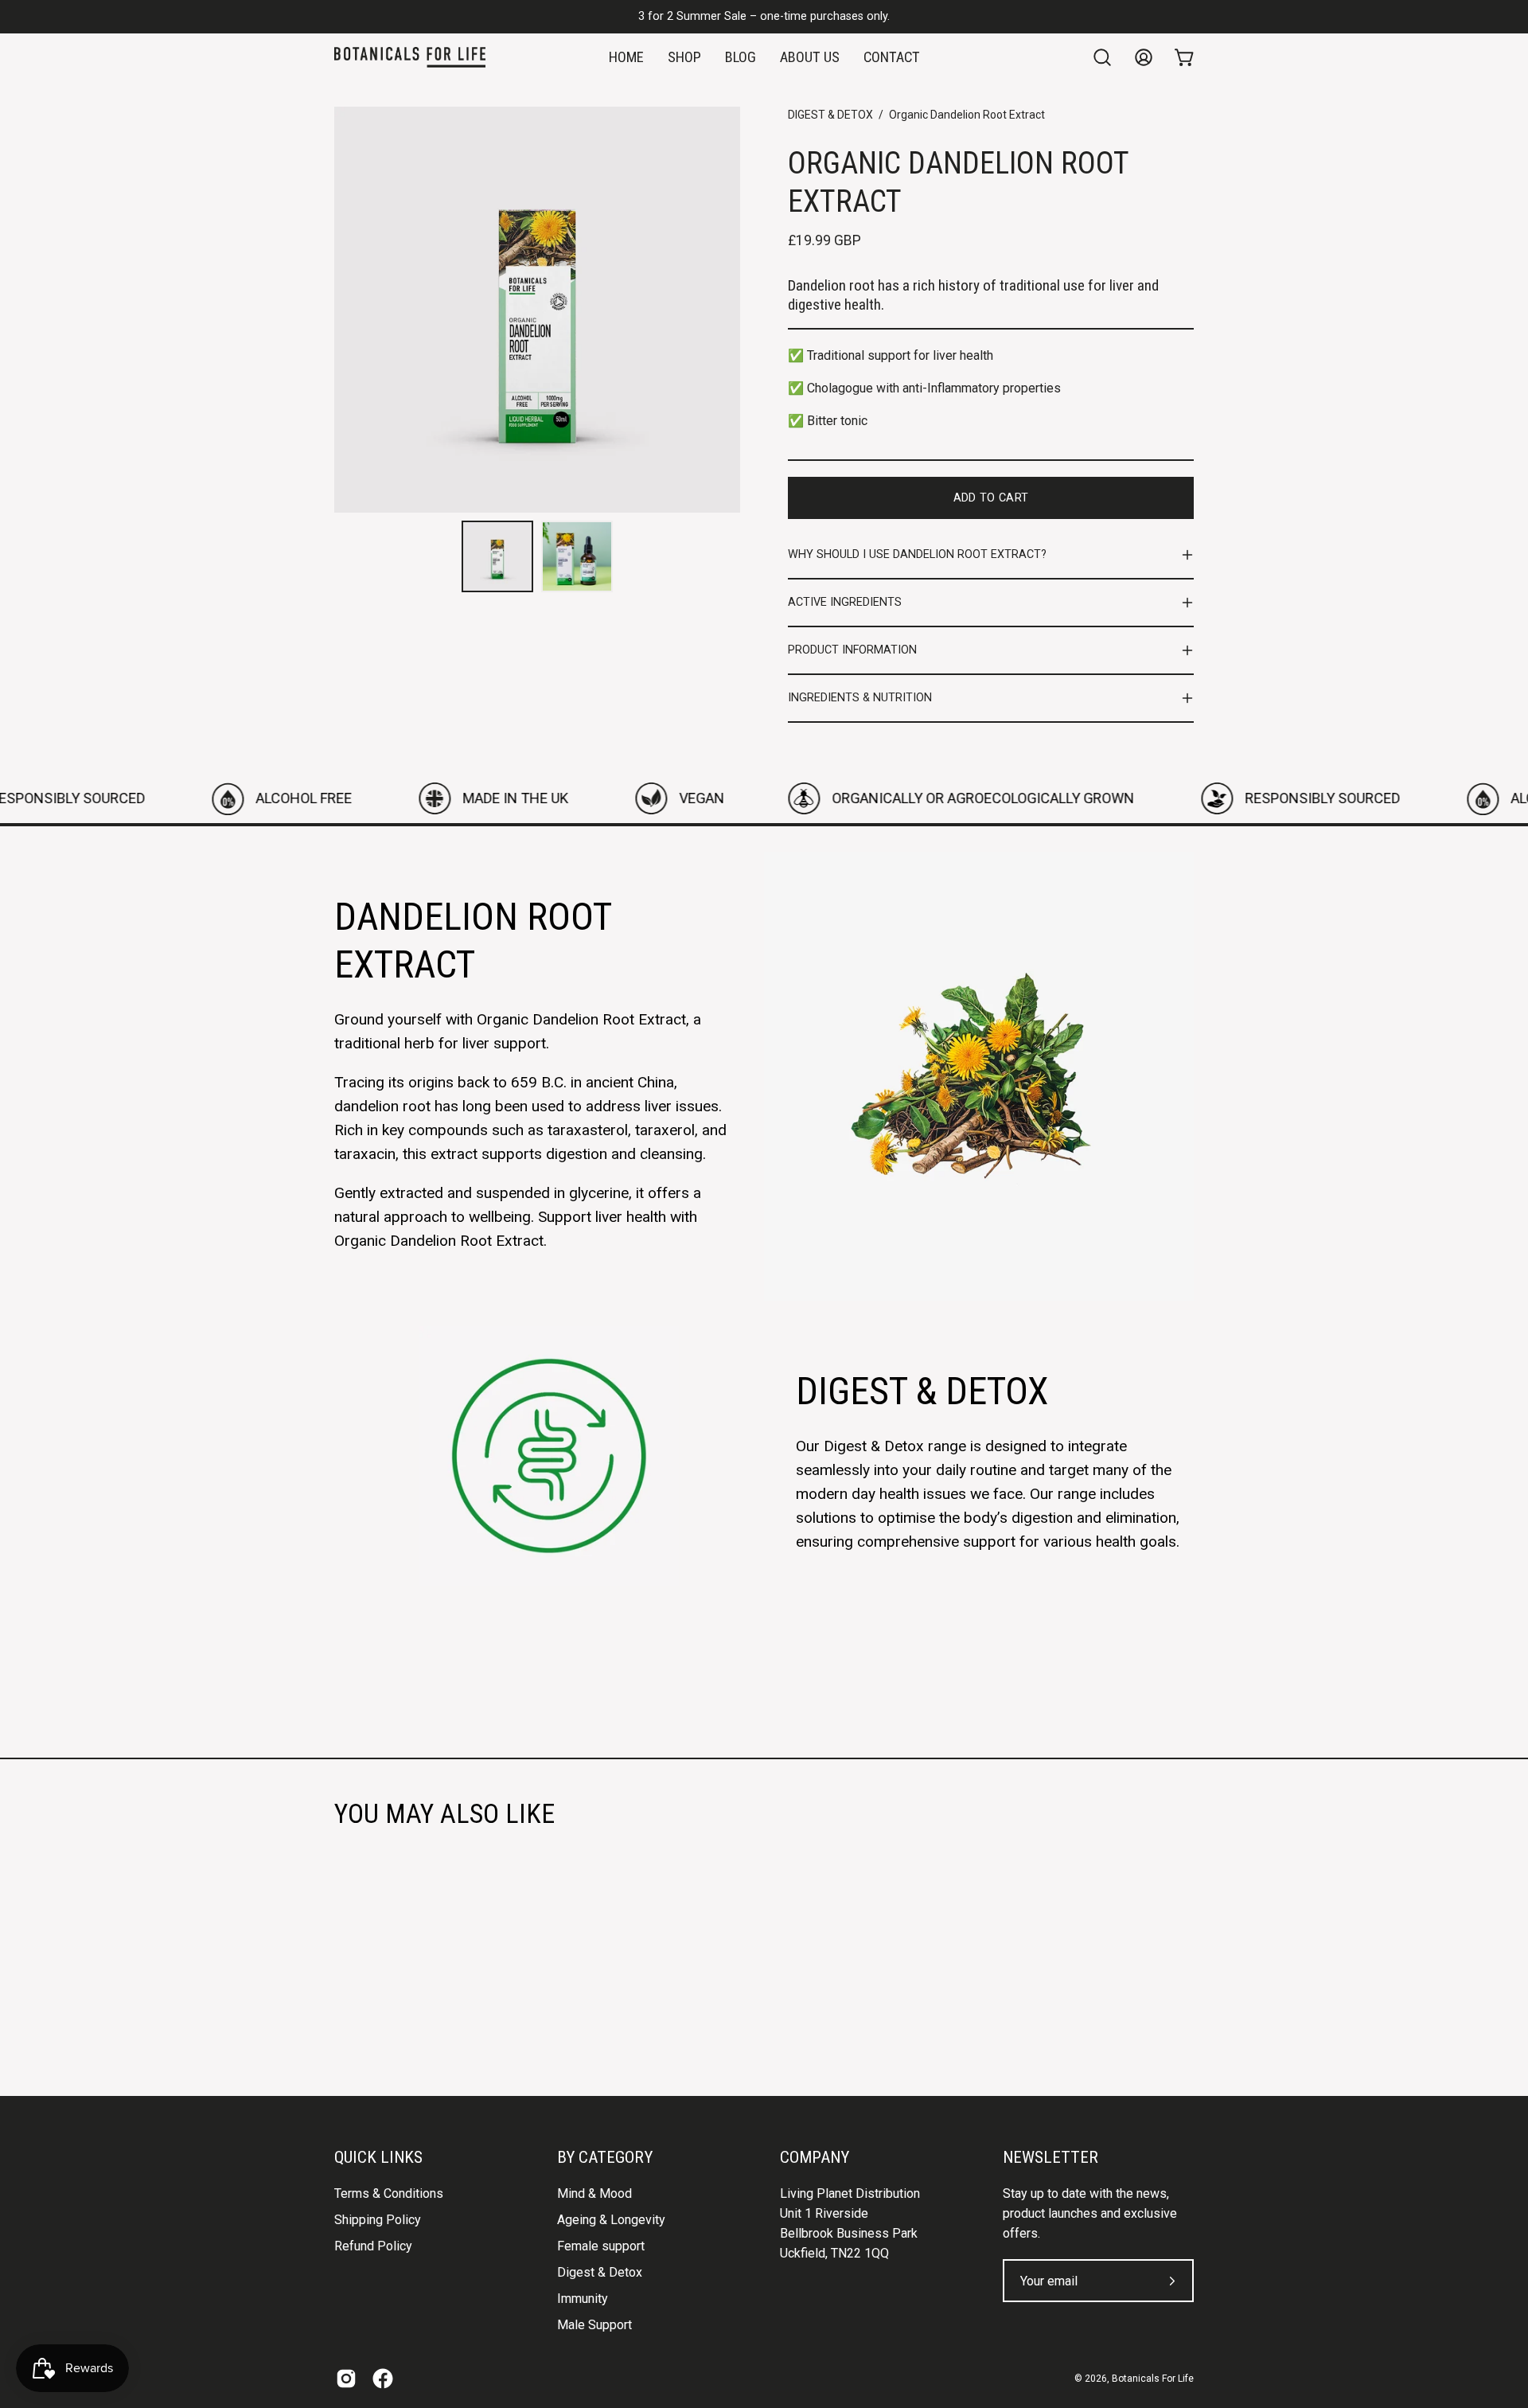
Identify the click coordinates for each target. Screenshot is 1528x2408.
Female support (601, 2246)
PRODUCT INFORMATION (852, 650)
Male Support (594, 2325)
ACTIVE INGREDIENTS (845, 602)
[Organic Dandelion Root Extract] (497, 556)
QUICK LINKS (378, 2157)
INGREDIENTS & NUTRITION (860, 698)
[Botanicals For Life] (410, 57)
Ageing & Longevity (611, 2220)
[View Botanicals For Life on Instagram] (346, 2379)
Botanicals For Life (1153, 2379)
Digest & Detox (600, 2272)
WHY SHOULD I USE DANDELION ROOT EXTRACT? (917, 554)
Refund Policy (373, 2246)
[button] (1102, 57)
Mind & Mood (594, 2193)
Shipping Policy (378, 2220)
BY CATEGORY (605, 2157)
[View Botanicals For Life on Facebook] (383, 2379)
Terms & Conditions (389, 2193)
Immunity (583, 2299)
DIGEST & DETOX (830, 115)
